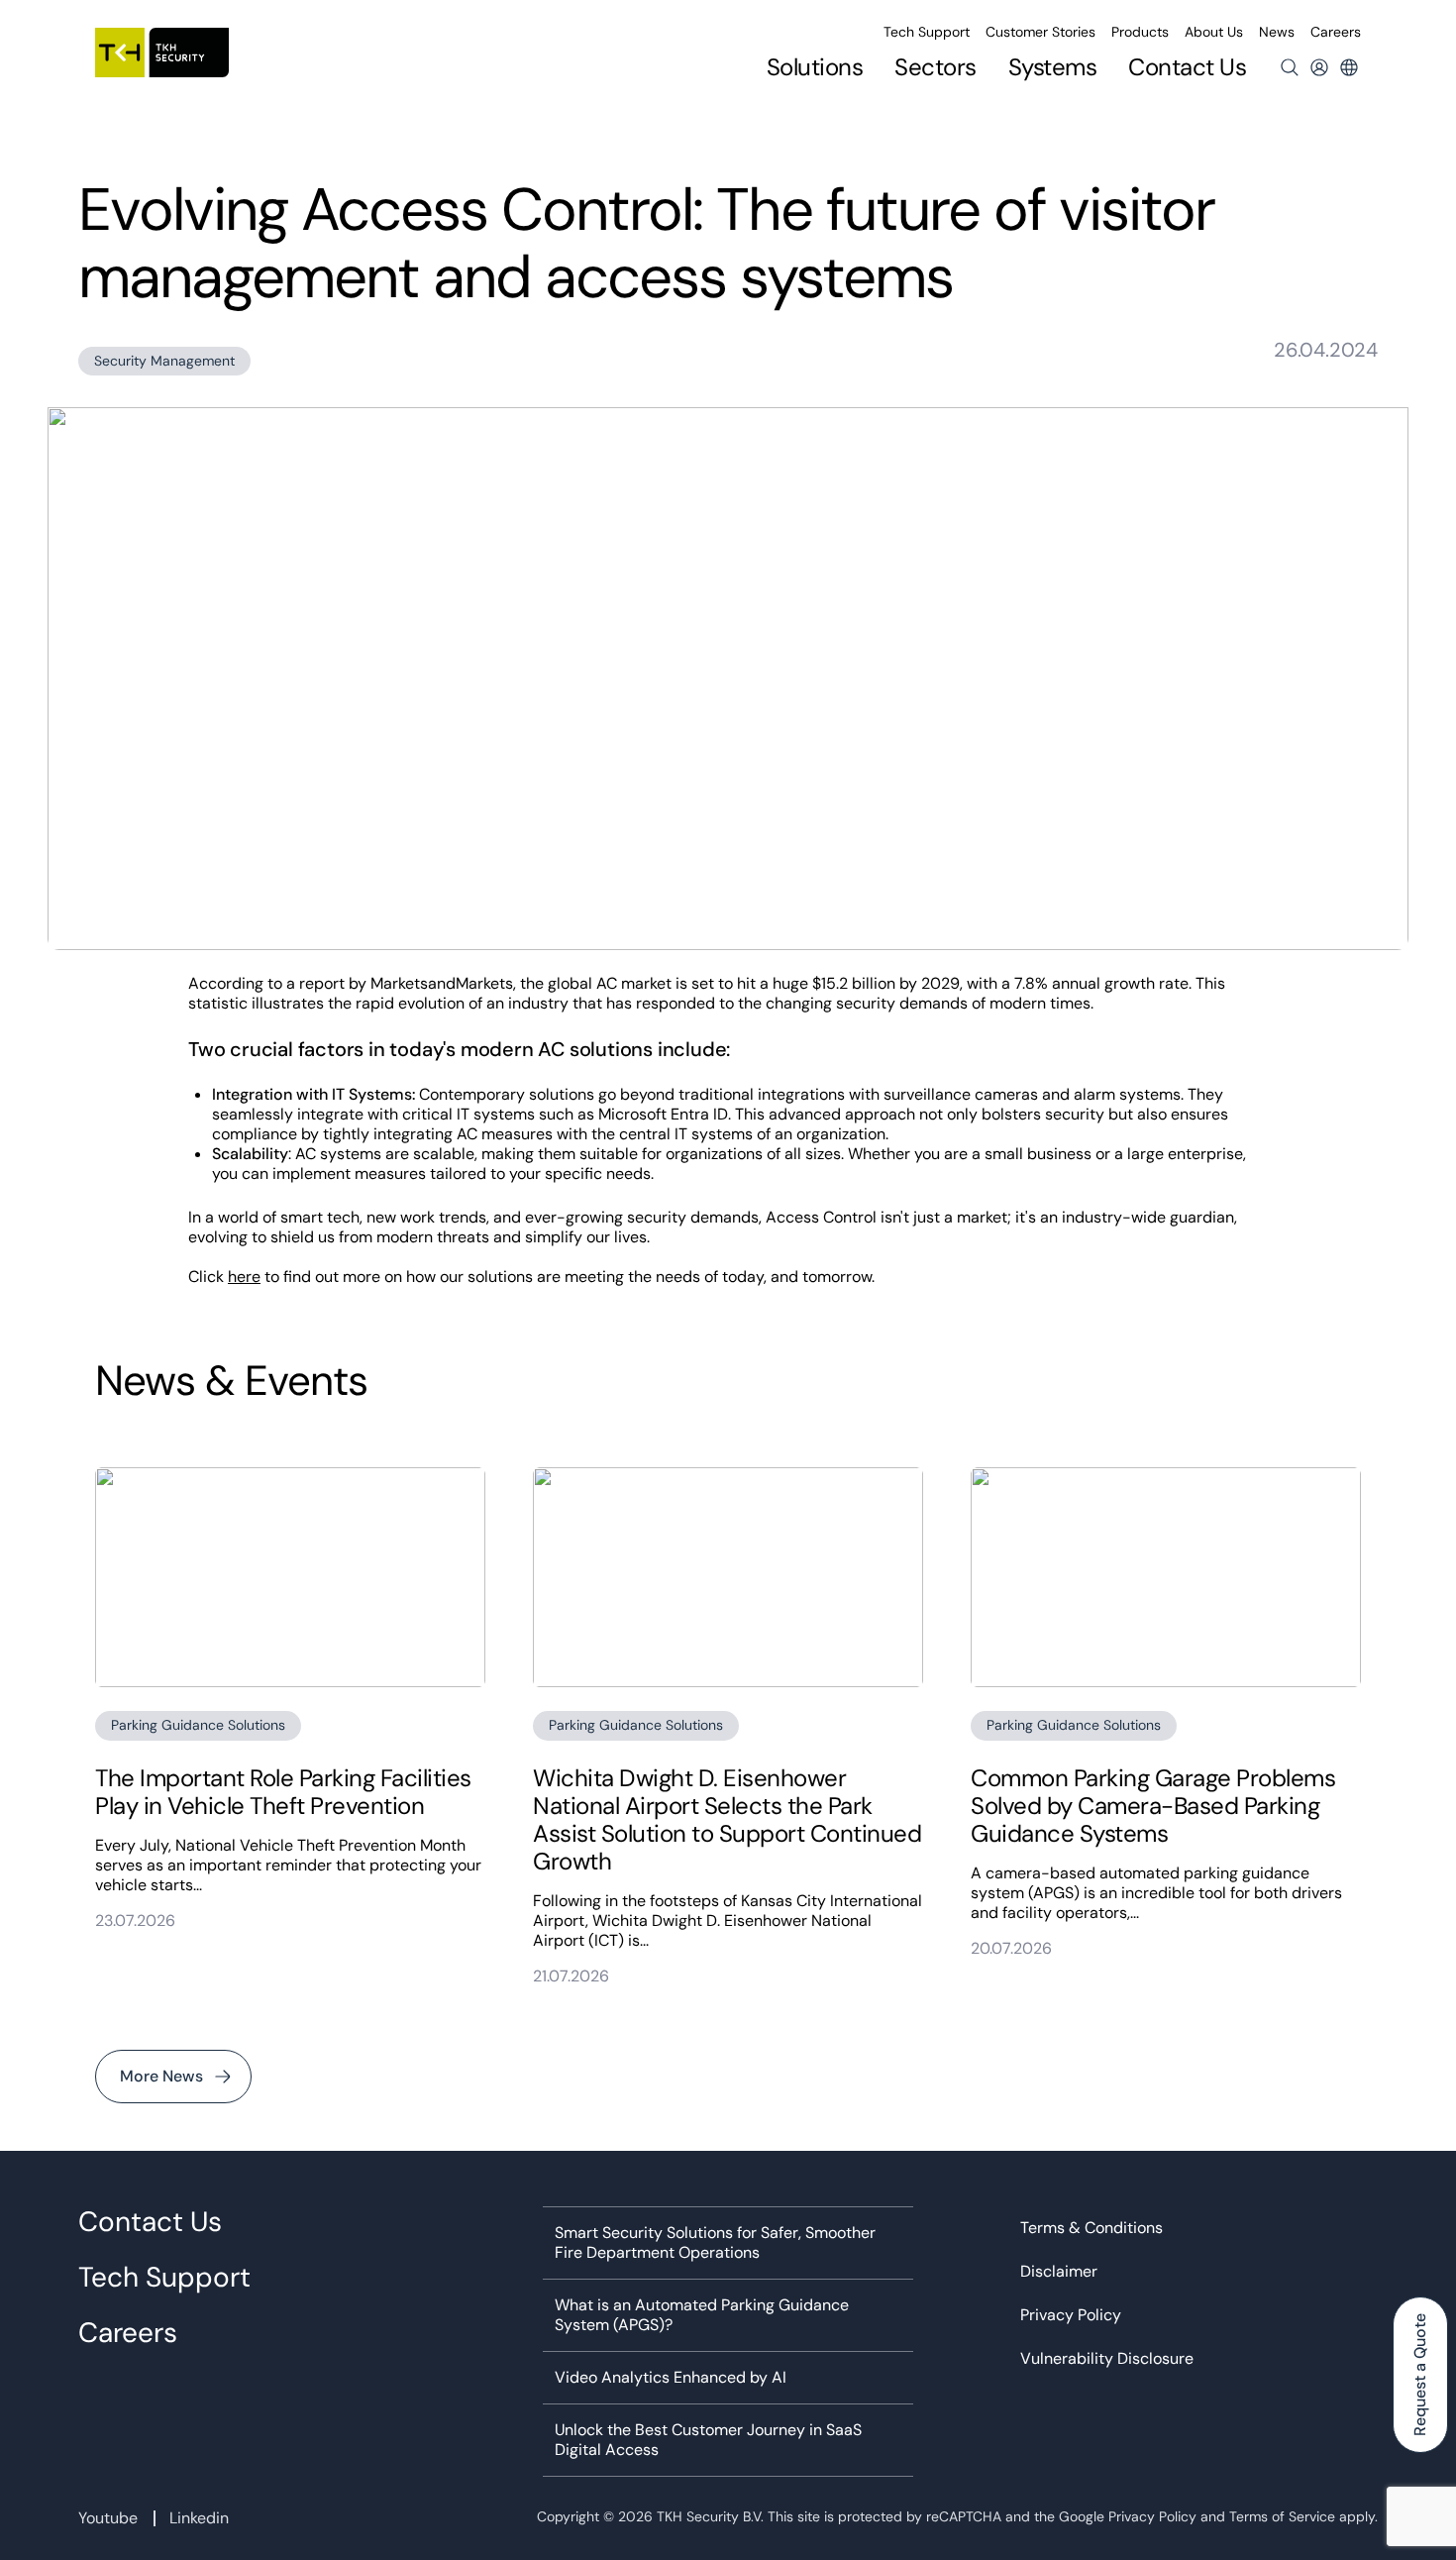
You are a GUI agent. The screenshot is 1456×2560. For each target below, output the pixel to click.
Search (1290, 67)
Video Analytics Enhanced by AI (671, 2378)
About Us (1214, 32)
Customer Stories (1040, 32)
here (244, 1277)
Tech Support (927, 32)
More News (161, 2076)
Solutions (815, 67)
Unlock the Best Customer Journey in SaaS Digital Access (708, 2440)
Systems (1053, 67)
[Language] (1349, 67)
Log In (1319, 67)
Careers (1336, 32)
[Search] (1290, 67)
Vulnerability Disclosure (1107, 2359)
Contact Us (1187, 67)
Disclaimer (1059, 2272)
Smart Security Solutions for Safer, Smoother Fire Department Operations (715, 2243)
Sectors (936, 67)
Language (1349, 67)
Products (1140, 32)
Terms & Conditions (1092, 2228)
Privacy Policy (1071, 2315)
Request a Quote (1420, 2375)
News (1277, 32)
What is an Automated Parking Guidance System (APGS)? (702, 2315)
